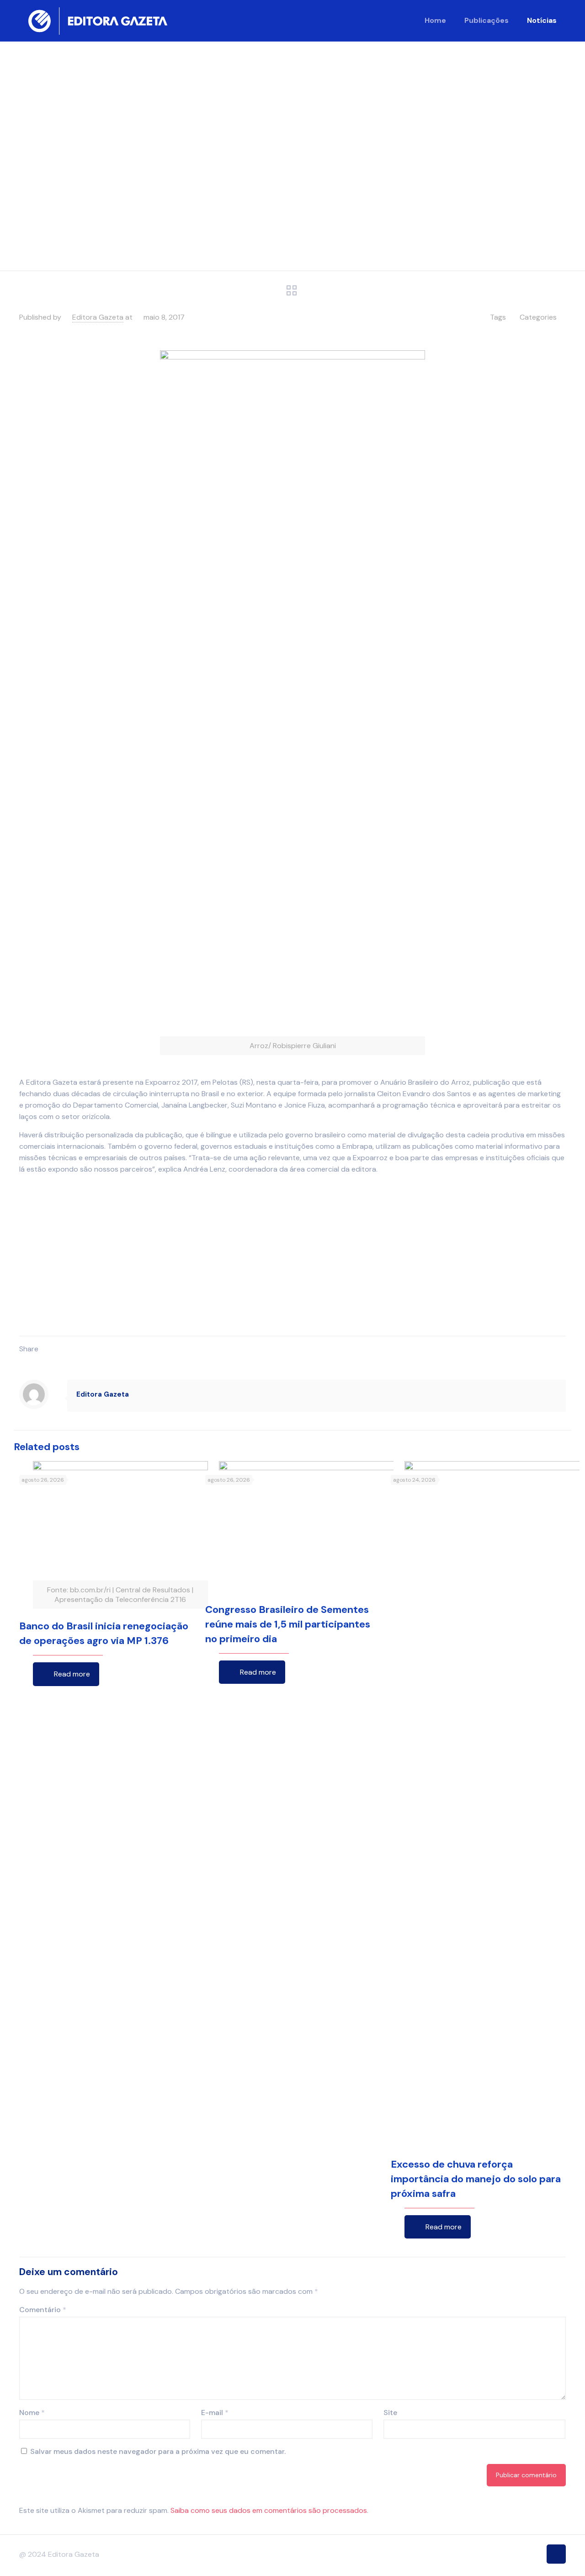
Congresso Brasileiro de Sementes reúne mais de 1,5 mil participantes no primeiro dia (288, 2170)
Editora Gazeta (98, 317)
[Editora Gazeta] (98, 21)
